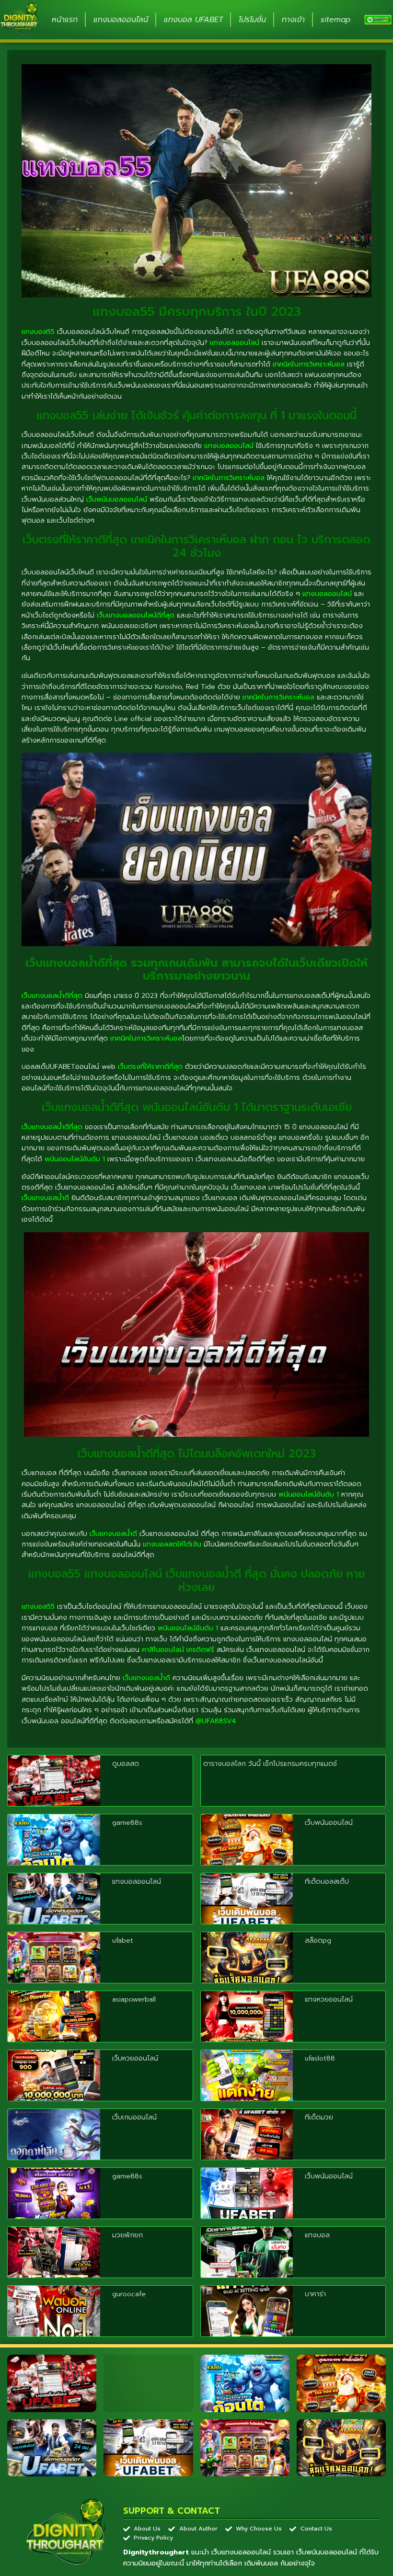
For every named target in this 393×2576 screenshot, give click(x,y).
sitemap (336, 20)
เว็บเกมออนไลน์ (134, 2117)
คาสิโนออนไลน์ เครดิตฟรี (178, 1650)
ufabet (123, 1941)
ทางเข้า (293, 20)
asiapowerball (134, 1999)
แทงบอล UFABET (193, 20)
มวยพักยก (127, 2235)
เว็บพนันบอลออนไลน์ (117, 499)
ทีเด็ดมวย (319, 2117)
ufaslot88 (320, 2058)
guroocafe (129, 2294)
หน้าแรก (65, 20)
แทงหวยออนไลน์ (329, 1999)
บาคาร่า (315, 2294)
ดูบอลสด (126, 1764)
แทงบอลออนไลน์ (121, 20)
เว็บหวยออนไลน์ (135, 2058)
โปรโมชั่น (252, 20)
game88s (127, 1823)
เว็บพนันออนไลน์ (329, 1823)
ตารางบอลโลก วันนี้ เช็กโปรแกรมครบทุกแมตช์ (270, 1764)
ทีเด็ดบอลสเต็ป (327, 1882)
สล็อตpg (318, 1941)
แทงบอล (317, 2235)
